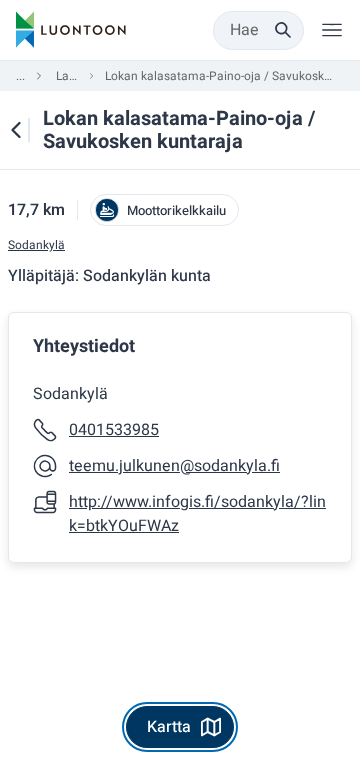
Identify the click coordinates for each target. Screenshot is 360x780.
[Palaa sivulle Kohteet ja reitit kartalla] (16, 130)
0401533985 (114, 430)
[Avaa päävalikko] (332, 30)
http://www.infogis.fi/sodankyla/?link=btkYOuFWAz (197, 514)
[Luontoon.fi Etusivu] (71, 30)
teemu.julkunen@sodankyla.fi (174, 466)
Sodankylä (36, 245)
